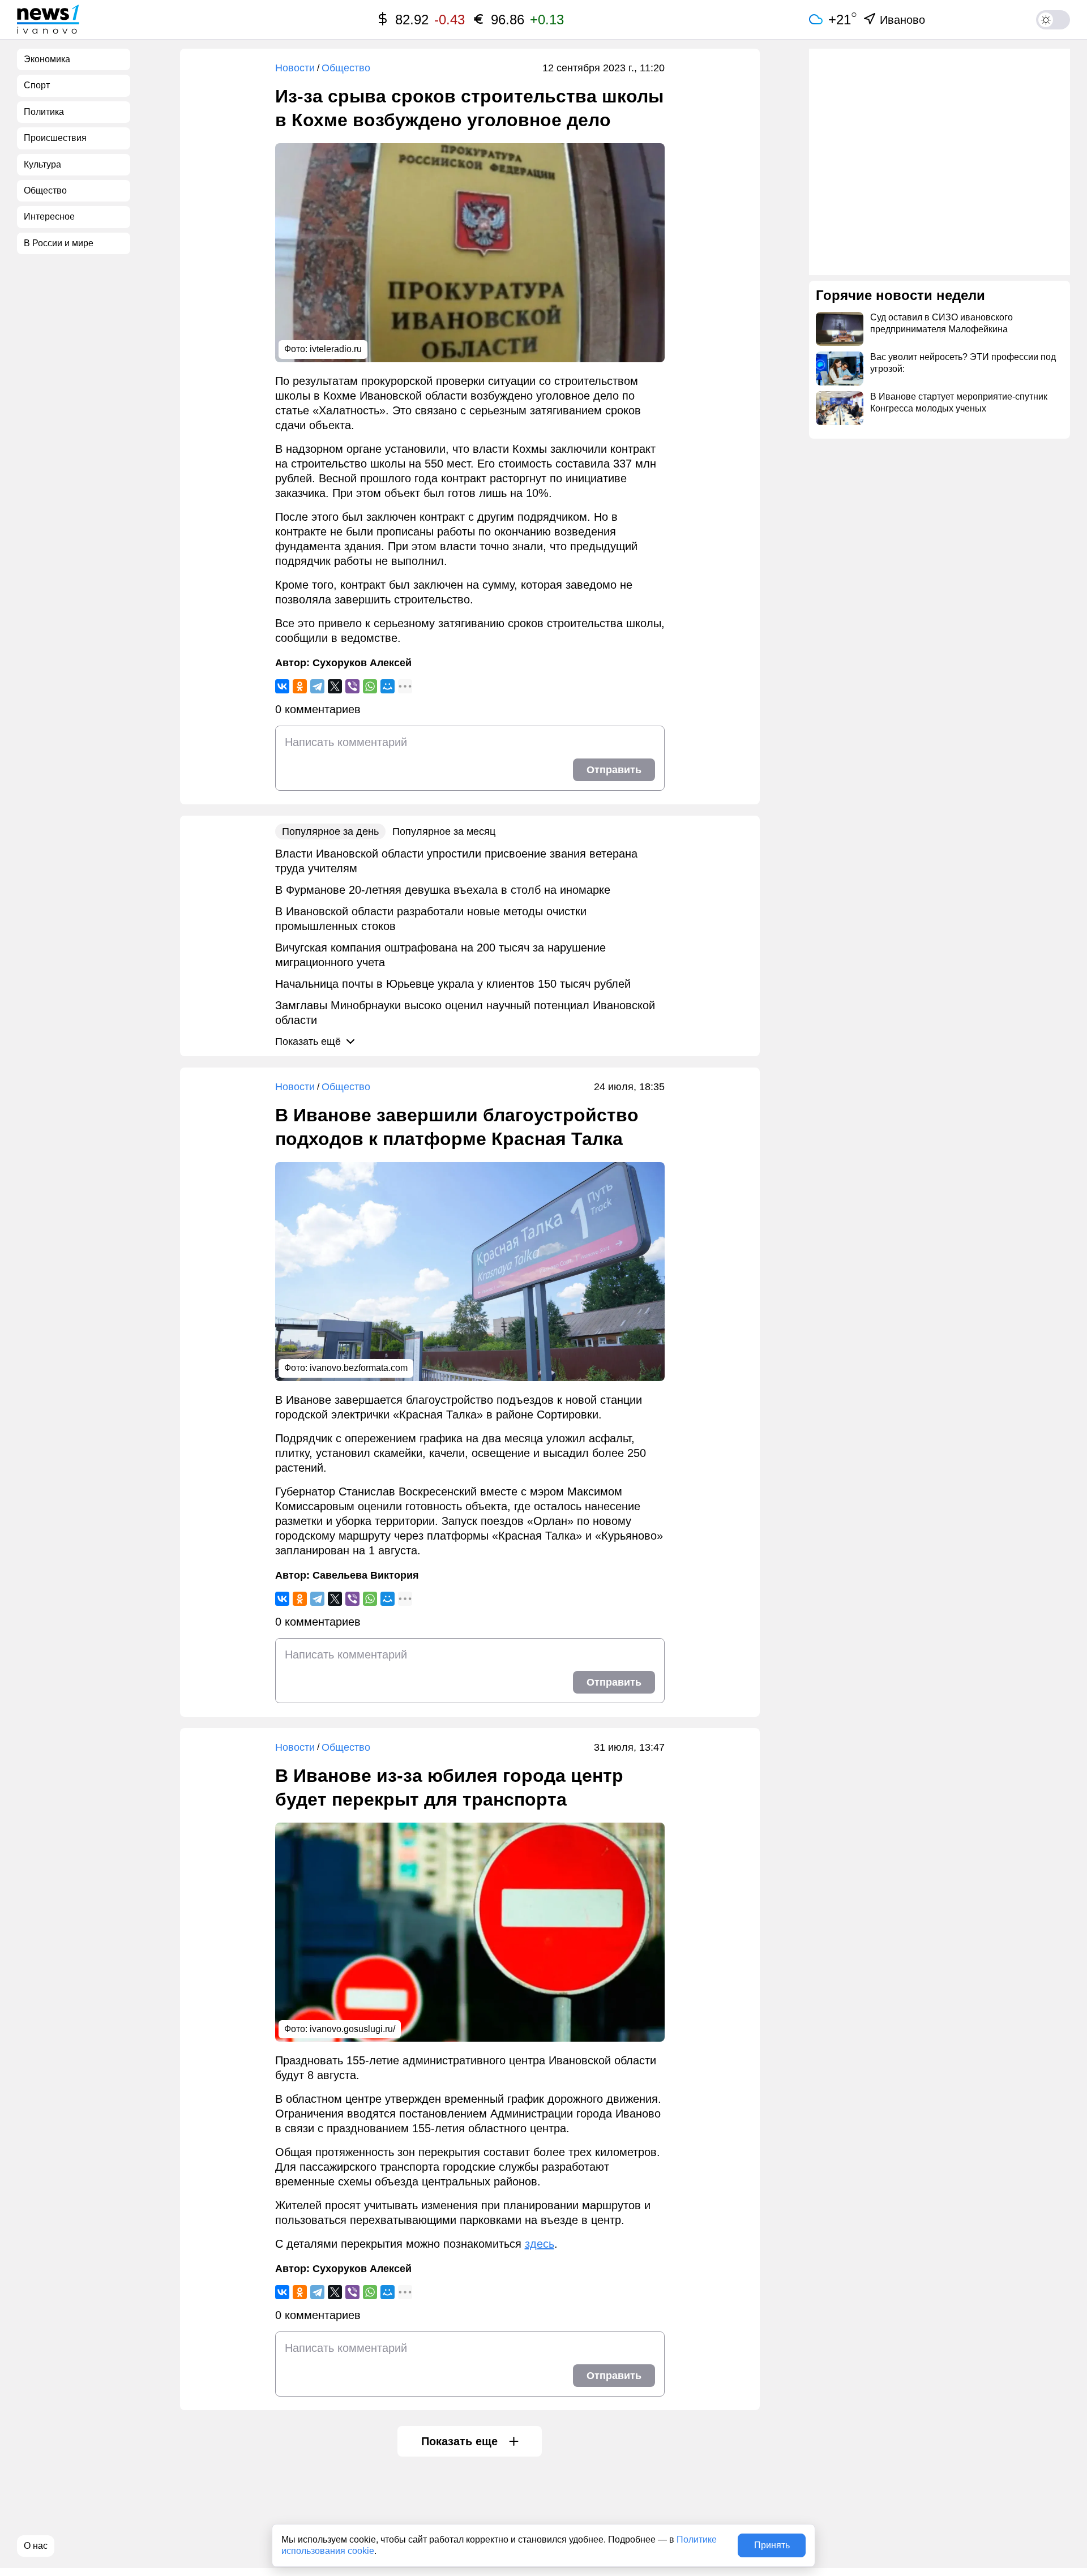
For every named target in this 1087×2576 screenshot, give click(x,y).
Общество (346, 68)
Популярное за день (330, 831)
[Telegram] (317, 686)
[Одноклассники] (300, 686)
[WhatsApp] (370, 686)
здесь (540, 2244)
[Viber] (352, 686)
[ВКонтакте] (282, 686)
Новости (295, 68)
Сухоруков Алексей (362, 663)
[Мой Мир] (388, 686)
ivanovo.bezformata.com (359, 1368)
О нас (36, 2546)
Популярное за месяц (444, 831)
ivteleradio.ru (336, 349)
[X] (335, 686)
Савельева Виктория (366, 1575)
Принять (772, 2545)
